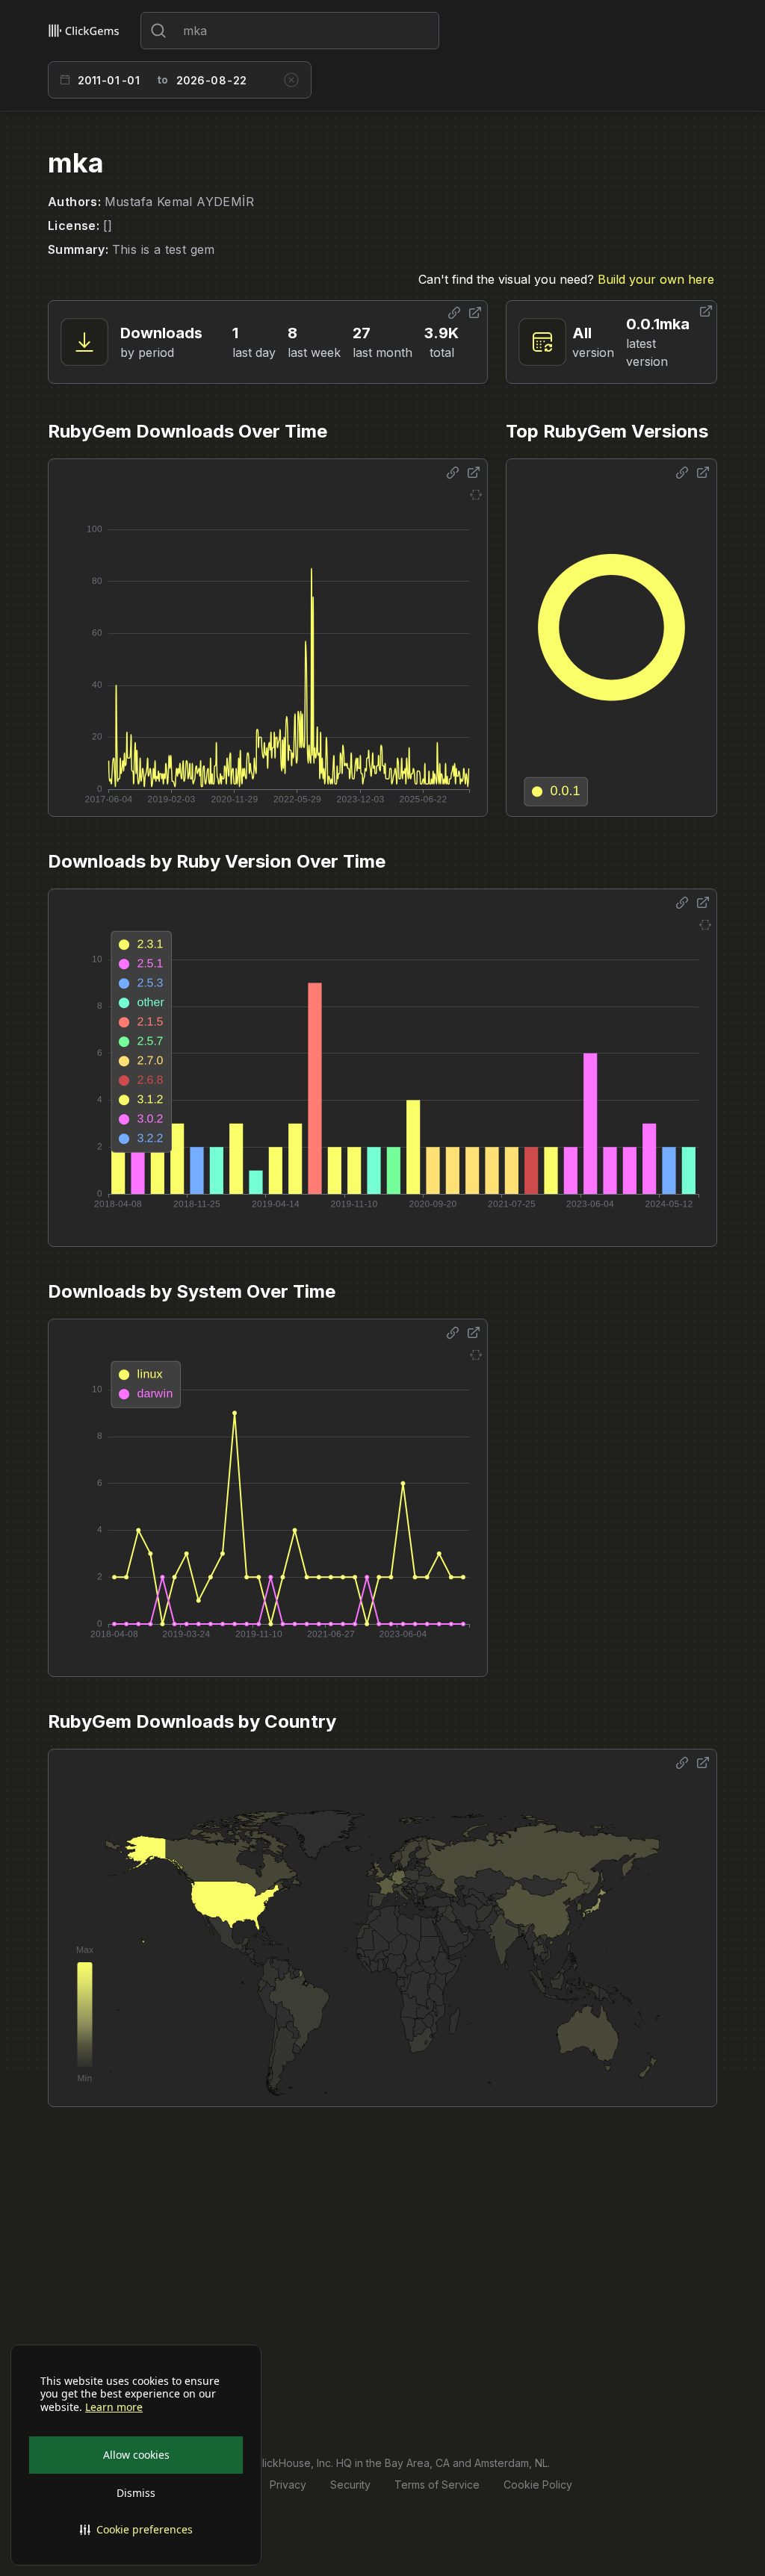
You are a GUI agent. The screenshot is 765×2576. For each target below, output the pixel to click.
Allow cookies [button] (136, 2455)
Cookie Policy (538, 2485)
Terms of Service (437, 2485)
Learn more (114, 2407)
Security (350, 2485)
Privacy (288, 2485)
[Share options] (454, 313)
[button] (136, 2530)
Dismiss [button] (136, 2493)
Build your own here (656, 279)
